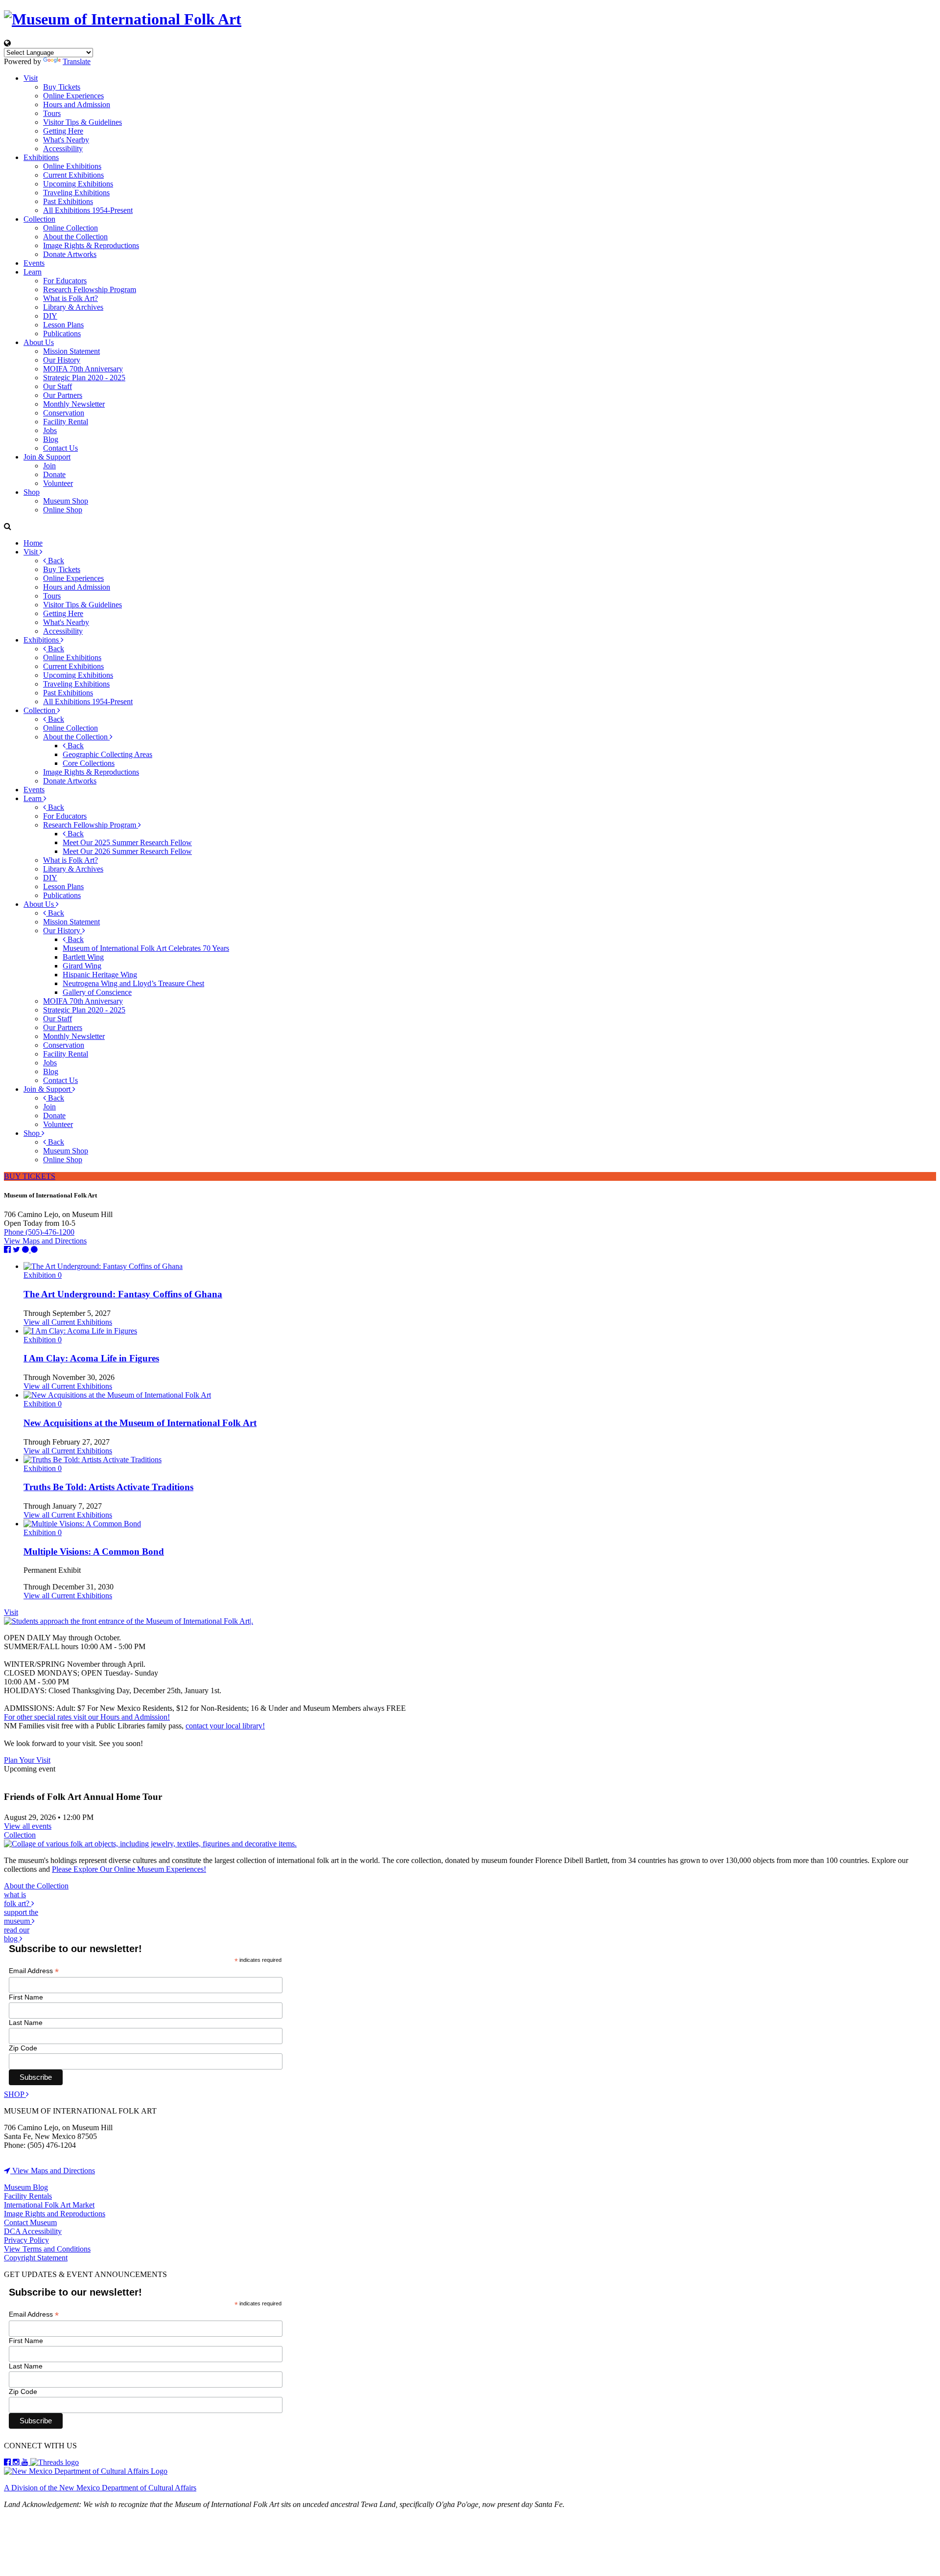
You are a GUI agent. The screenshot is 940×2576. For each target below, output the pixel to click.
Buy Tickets (62, 87)
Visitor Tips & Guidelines (82, 122)
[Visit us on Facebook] (8, 2462)
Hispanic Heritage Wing (100, 975)
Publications (62, 333)
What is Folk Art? (70, 298)
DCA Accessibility (33, 2231)
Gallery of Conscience (97, 992)
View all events (28, 1826)
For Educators (65, 281)
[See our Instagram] (17, 2462)
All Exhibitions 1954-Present (88, 210)
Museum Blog (26, 2187)
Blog (51, 439)
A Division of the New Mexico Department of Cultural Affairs (100, 2488)
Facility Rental (66, 422)
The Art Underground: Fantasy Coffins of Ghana (123, 1294)
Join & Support (47, 457)
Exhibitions (41, 157)
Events (34, 263)
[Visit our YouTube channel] (26, 2462)
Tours (52, 113)
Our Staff (58, 386)
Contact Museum (30, 2222)
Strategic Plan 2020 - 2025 (84, 378)
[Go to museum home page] (470, 19)
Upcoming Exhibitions (78, 184)
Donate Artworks (70, 254)
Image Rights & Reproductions (91, 245)
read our (17, 1934)
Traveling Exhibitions (76, 193)
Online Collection (70, 228)
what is (18, 1899)
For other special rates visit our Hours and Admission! (87, 1717)
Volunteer (58, 483)
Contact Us (60, 448)
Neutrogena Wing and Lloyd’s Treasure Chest (133, 983)
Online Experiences (73, 96)
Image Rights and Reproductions (55, 2214)
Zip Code (23, 2048)
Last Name (26, 2023)
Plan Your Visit (27, 1760)
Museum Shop (66, 501)
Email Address (34, 1971)
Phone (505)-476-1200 (39, 1232)
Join (49, 466)
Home (33, 543)
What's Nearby (66, 140)
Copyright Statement (36, 2258)
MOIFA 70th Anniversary (83, 369)
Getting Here (63, 131)
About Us (39, 342)
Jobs (50, 430)
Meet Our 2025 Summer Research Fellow (127, 842)
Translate (77, 61)
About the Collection (75, 237)
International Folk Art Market (49, 2205)
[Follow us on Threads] (55, 2462)
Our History (62, 360)
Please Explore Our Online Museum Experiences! (129, 1869)
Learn (33, 272)
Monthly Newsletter (74, 404)
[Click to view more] (103, 1266)
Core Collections (89, 763)
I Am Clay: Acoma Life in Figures (91, 1358)
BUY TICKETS (30, 1176)
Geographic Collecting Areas (107, 754)
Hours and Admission (77, 104)
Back (55, 561)
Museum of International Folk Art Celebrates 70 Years (146, 948)
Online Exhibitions (72, 166)
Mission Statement (71, 351)
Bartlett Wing (83, 957)
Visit (31, 78)
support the (21, 1917)
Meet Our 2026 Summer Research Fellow (127, 851)
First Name (26, 1997)
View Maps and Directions (45, 1241)
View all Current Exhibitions (68, 1322)
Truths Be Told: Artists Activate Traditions (108, 1487)
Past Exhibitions (68, 201)
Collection (39, 219)
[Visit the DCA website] (86, 2471)
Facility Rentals (28, 2196)
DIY (50, 316)
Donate (54, 474)
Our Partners (63, 395)
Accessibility (63, 149)
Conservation (64, 413)
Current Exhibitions (73, 175)
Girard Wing (82, 966)
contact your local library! (225, 1726)
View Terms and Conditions (47, 2249)
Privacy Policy (26, 2240)
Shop (32, 492)
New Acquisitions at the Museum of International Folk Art (140, 1423)
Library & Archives (73, 307)
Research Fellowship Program (90, 289)
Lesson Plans (63, 325)
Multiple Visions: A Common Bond (94, 1552)
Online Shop (63, 510)
